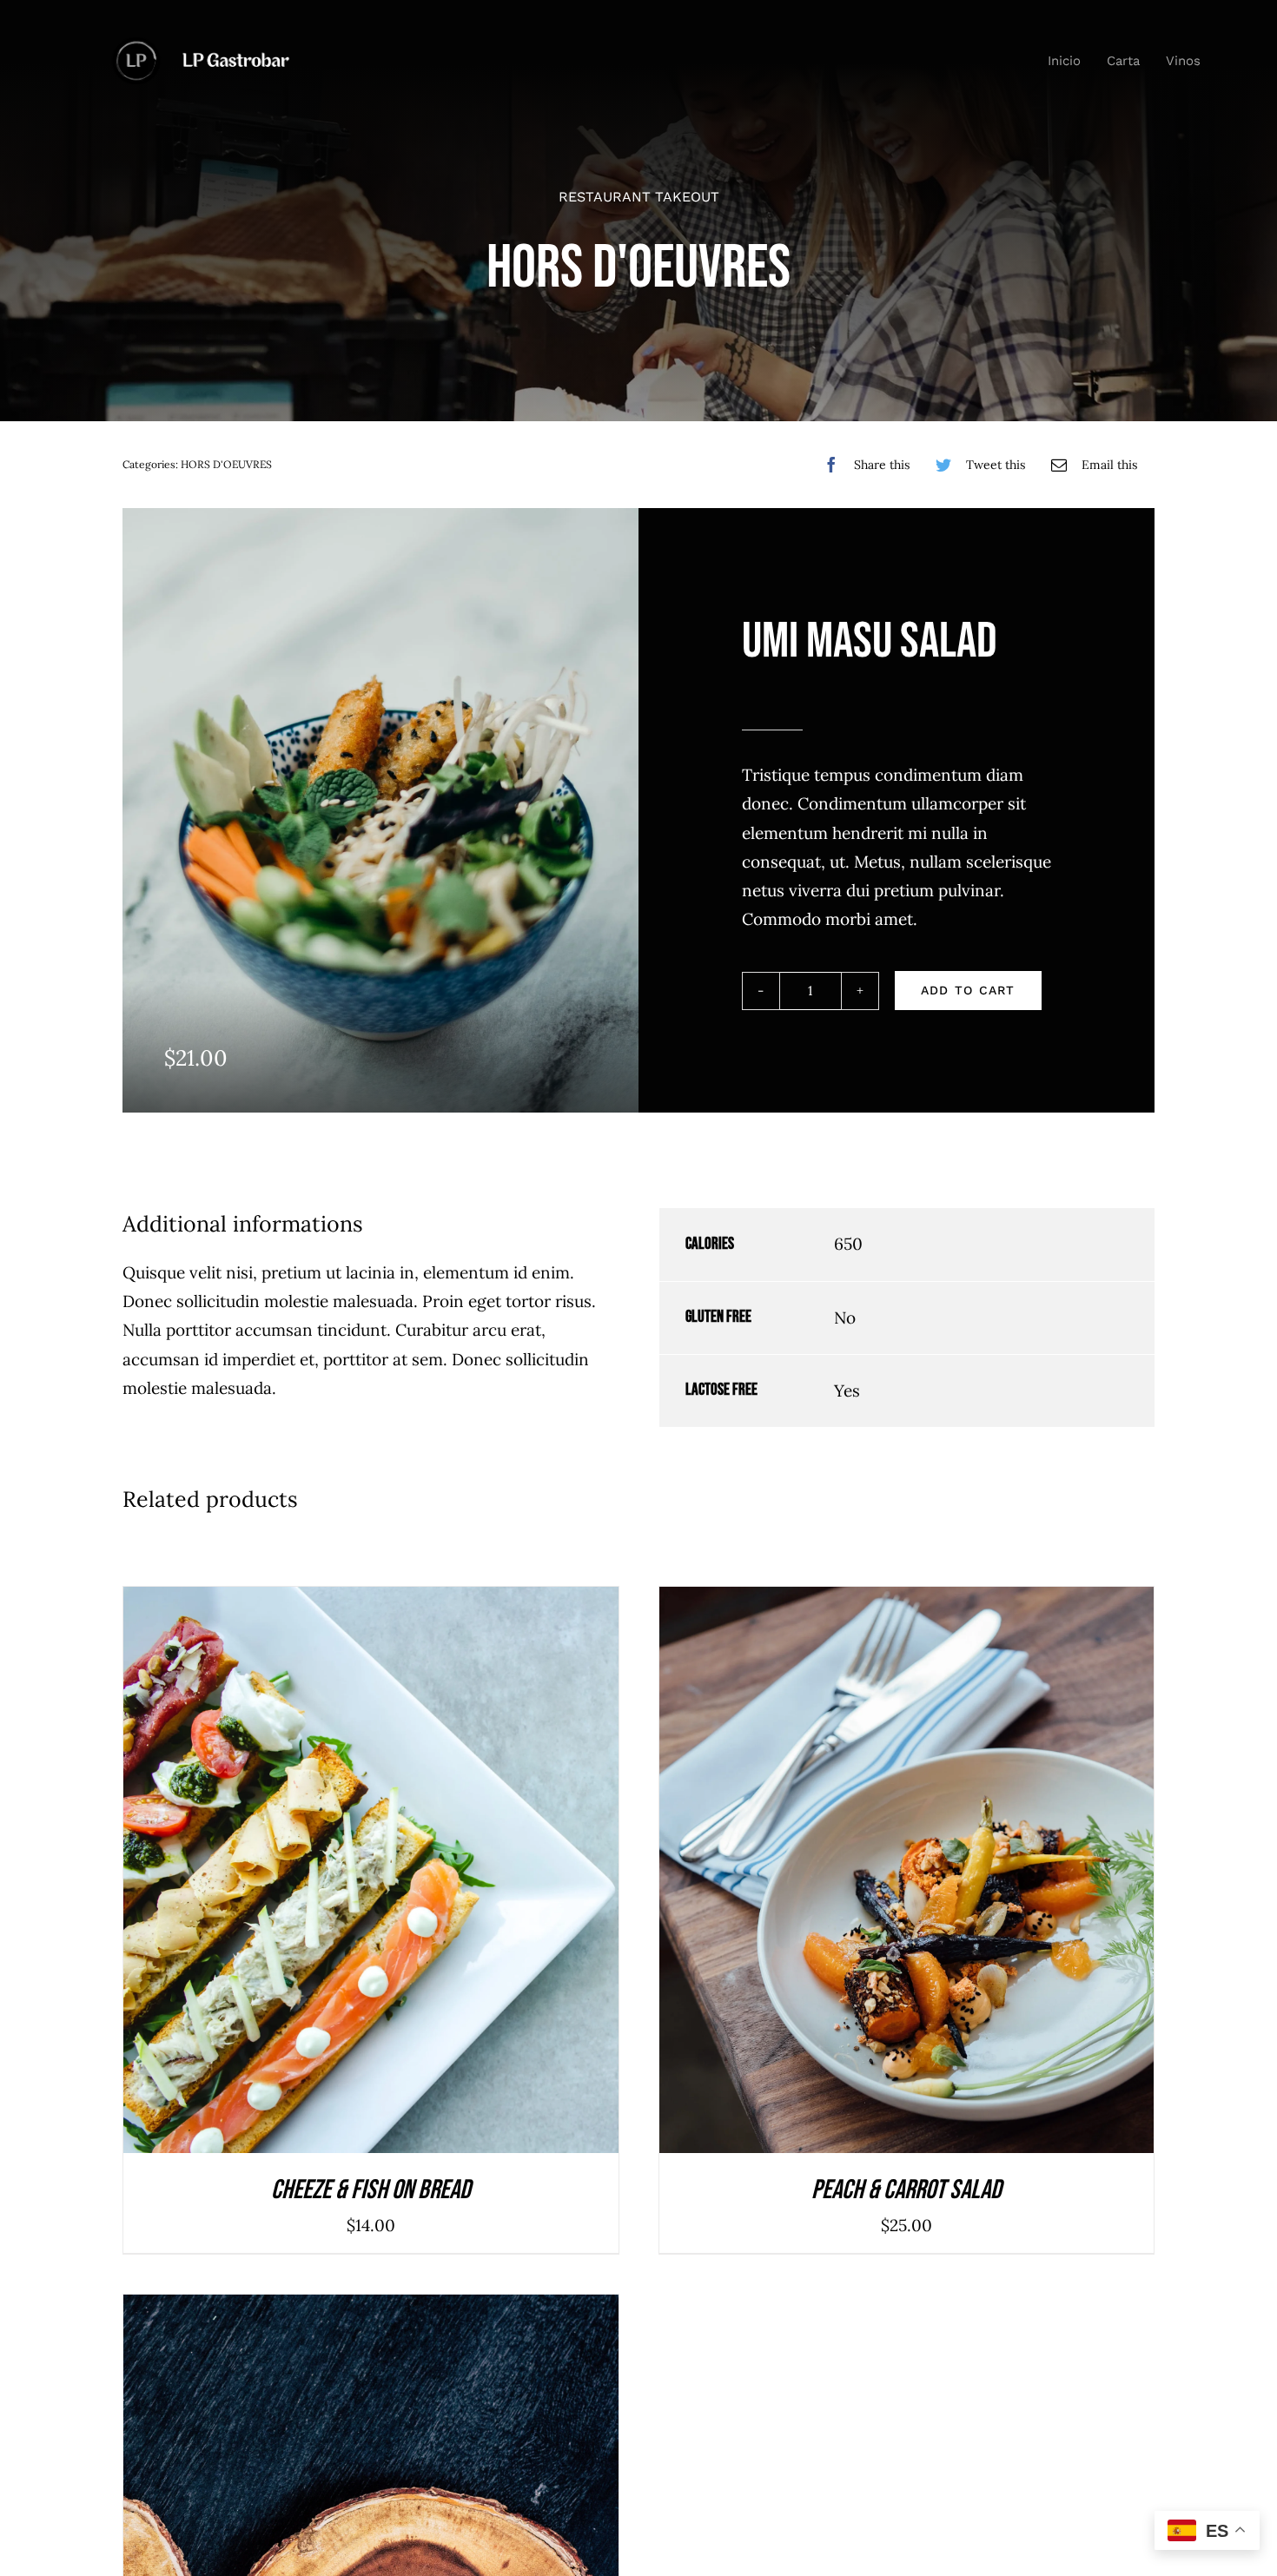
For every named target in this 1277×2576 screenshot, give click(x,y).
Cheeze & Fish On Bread (371, 2190)
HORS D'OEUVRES (226, 464)
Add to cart (968, 990)
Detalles (427, 1875)
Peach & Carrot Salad (906, 2190)
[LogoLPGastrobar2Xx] (200, 45)
